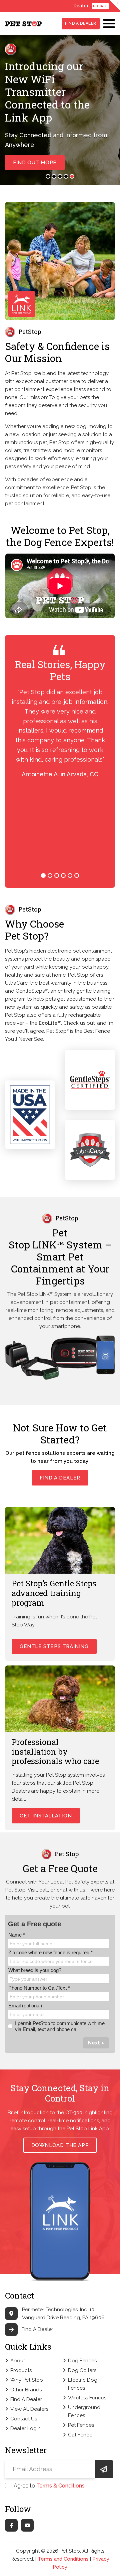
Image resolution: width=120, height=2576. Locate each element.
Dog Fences (82, 2361)
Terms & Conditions (60, 2486)
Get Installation (46, 1816)
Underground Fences (84, 2411)
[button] (48, 176)
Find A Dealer (81, 23)
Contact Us (24, 2419)
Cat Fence (80, 2435)
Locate (100, 6)
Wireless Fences (87, 2398)
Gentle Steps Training (54, 1646)
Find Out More (35, 163)
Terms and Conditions (63, 2559)
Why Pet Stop (27, 2380)
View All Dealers (29, 2409)
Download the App (60, 2145)
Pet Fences (81, 2425)
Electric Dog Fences (83, 2384)
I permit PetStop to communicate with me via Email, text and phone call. (60, 2026)
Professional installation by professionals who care (55, 1752)
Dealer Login (25, 2428)
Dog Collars (82, 2370)
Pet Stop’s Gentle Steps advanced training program (54, 1593)
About (18, 2361)
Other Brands (26, 2390)
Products (21, 2370)
